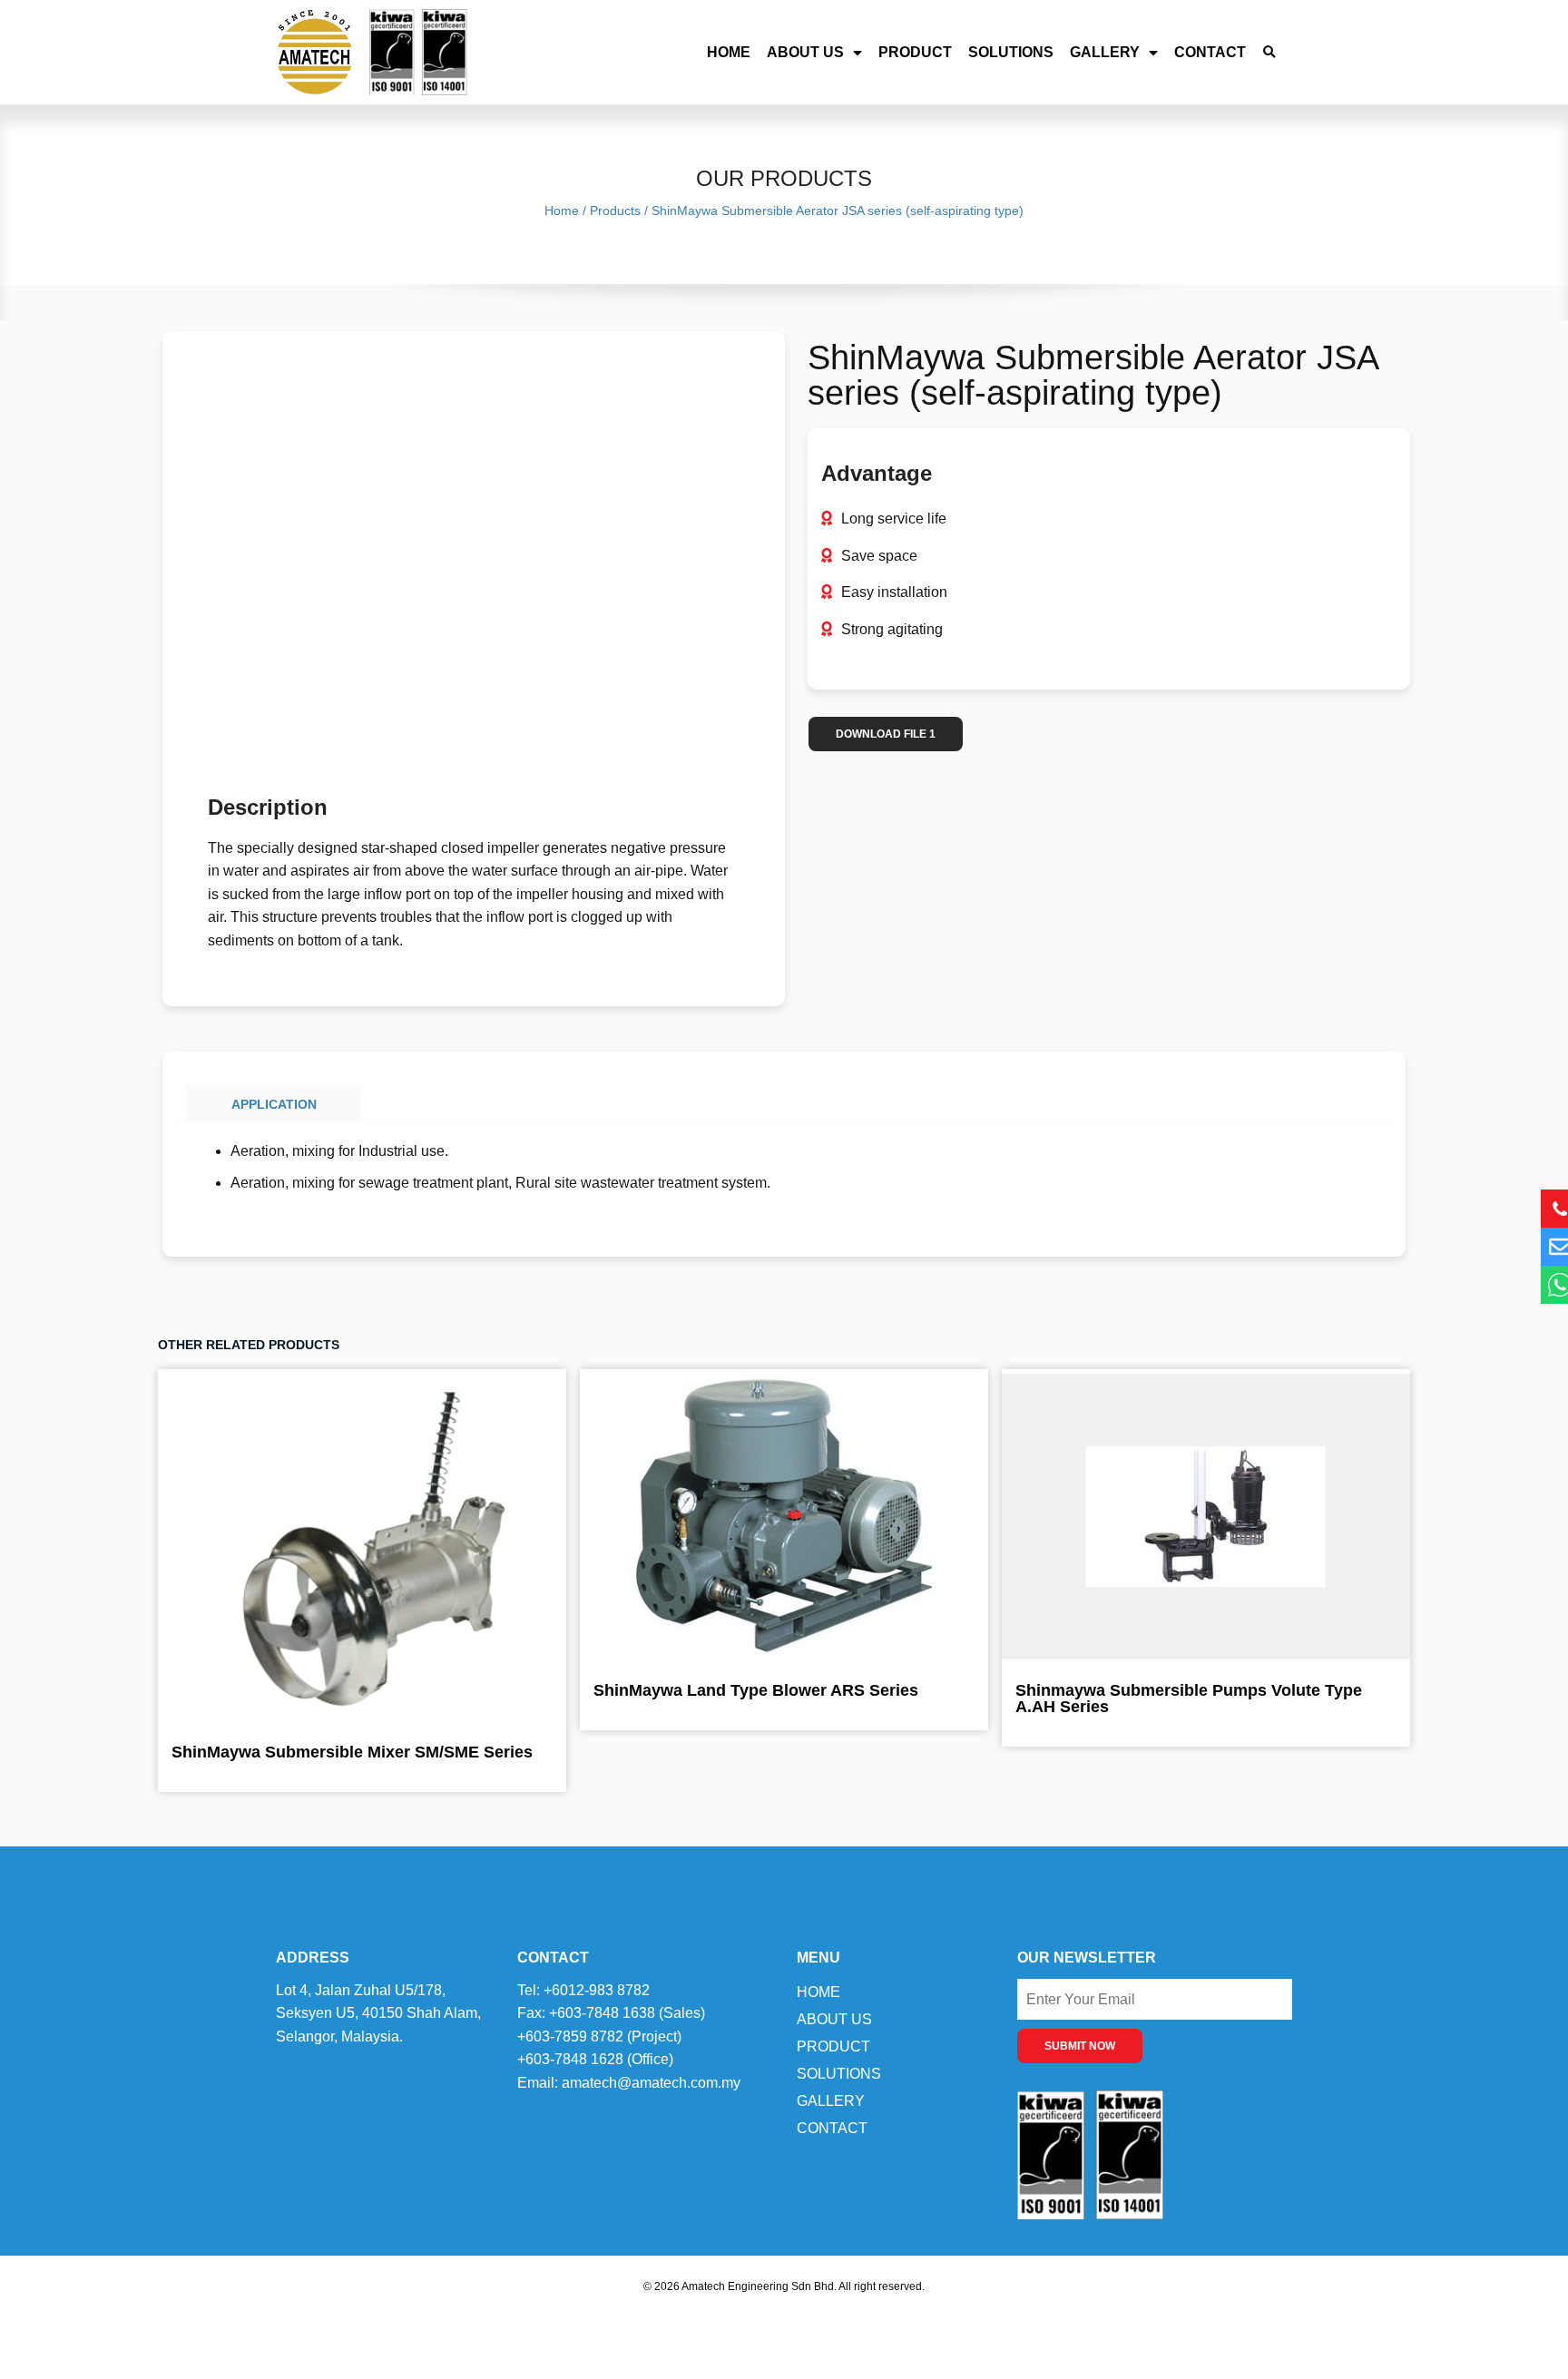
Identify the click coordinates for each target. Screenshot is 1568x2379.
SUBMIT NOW (1080, 2046)
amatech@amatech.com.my (651, 2083)
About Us (805, 52)
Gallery (1105, 52)
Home (729, 52)
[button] (1269, 52)
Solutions (1011, 52)
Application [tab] (274, 1104)
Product (915, 52)
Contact (1210, 52)
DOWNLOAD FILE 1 (886, 734)
